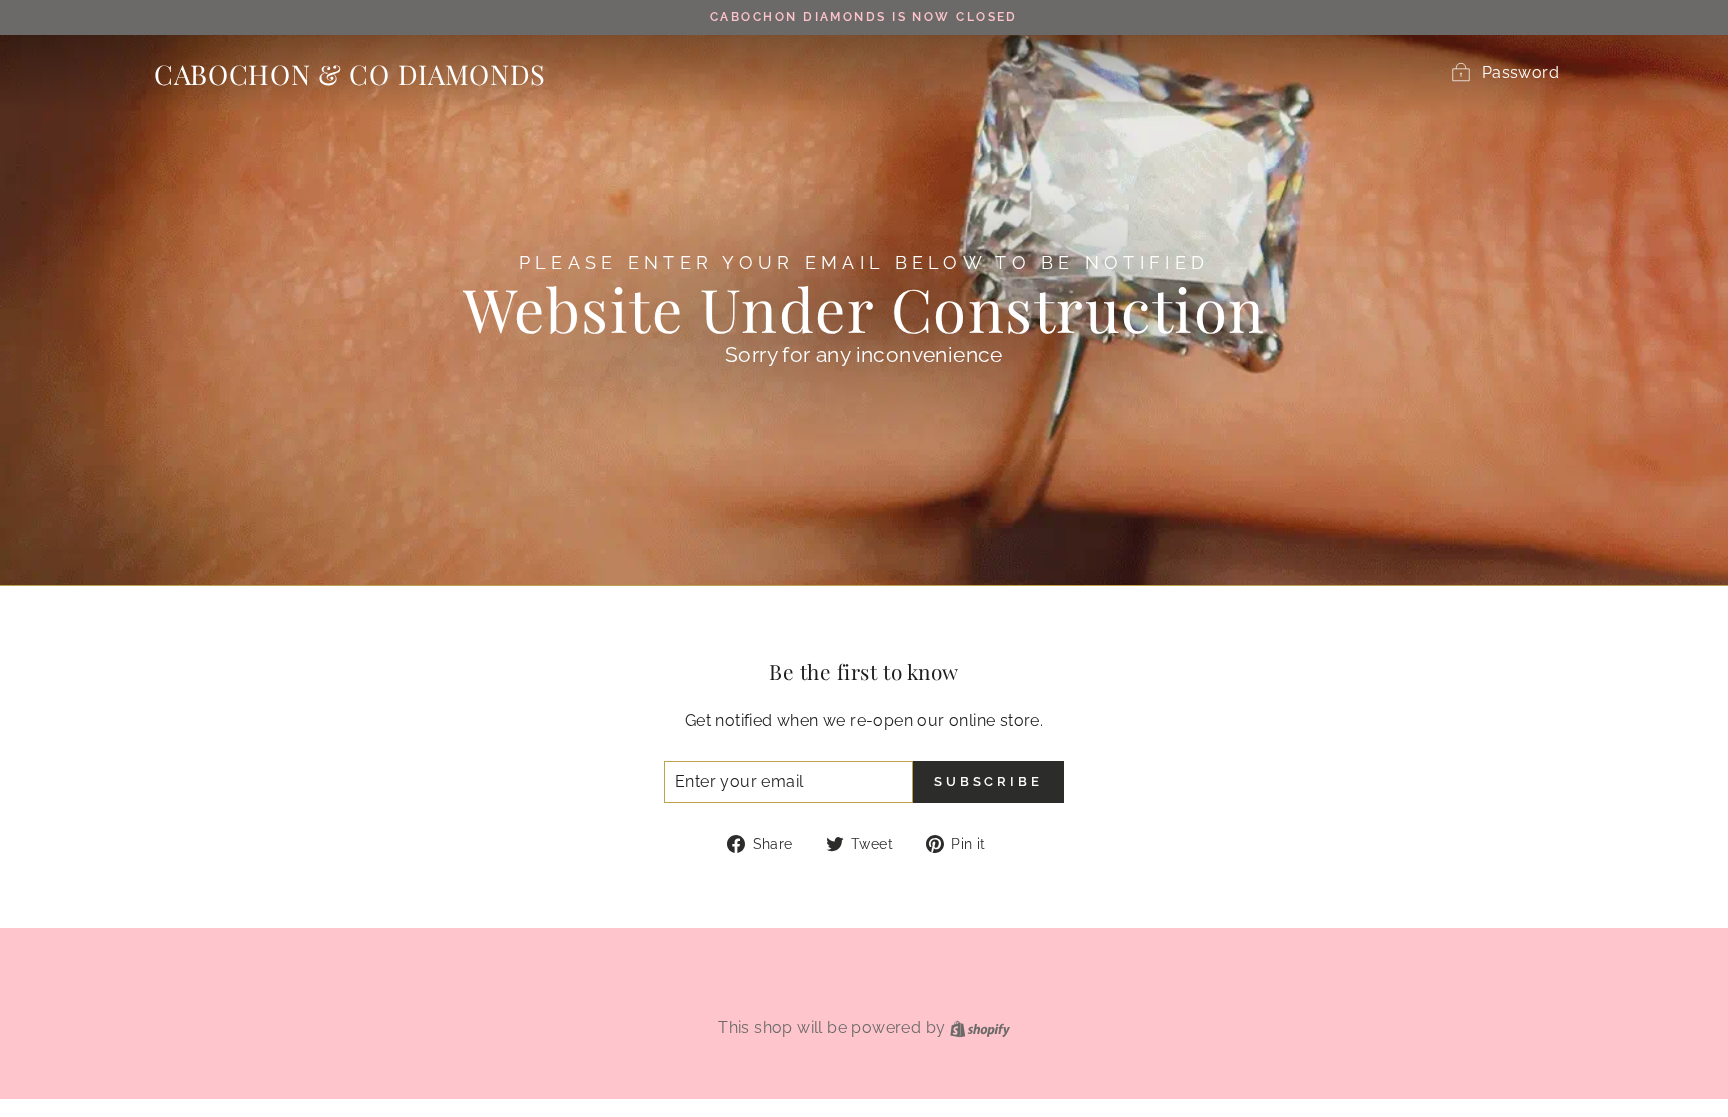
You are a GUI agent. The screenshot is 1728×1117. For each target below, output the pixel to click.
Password (1520, 72)
